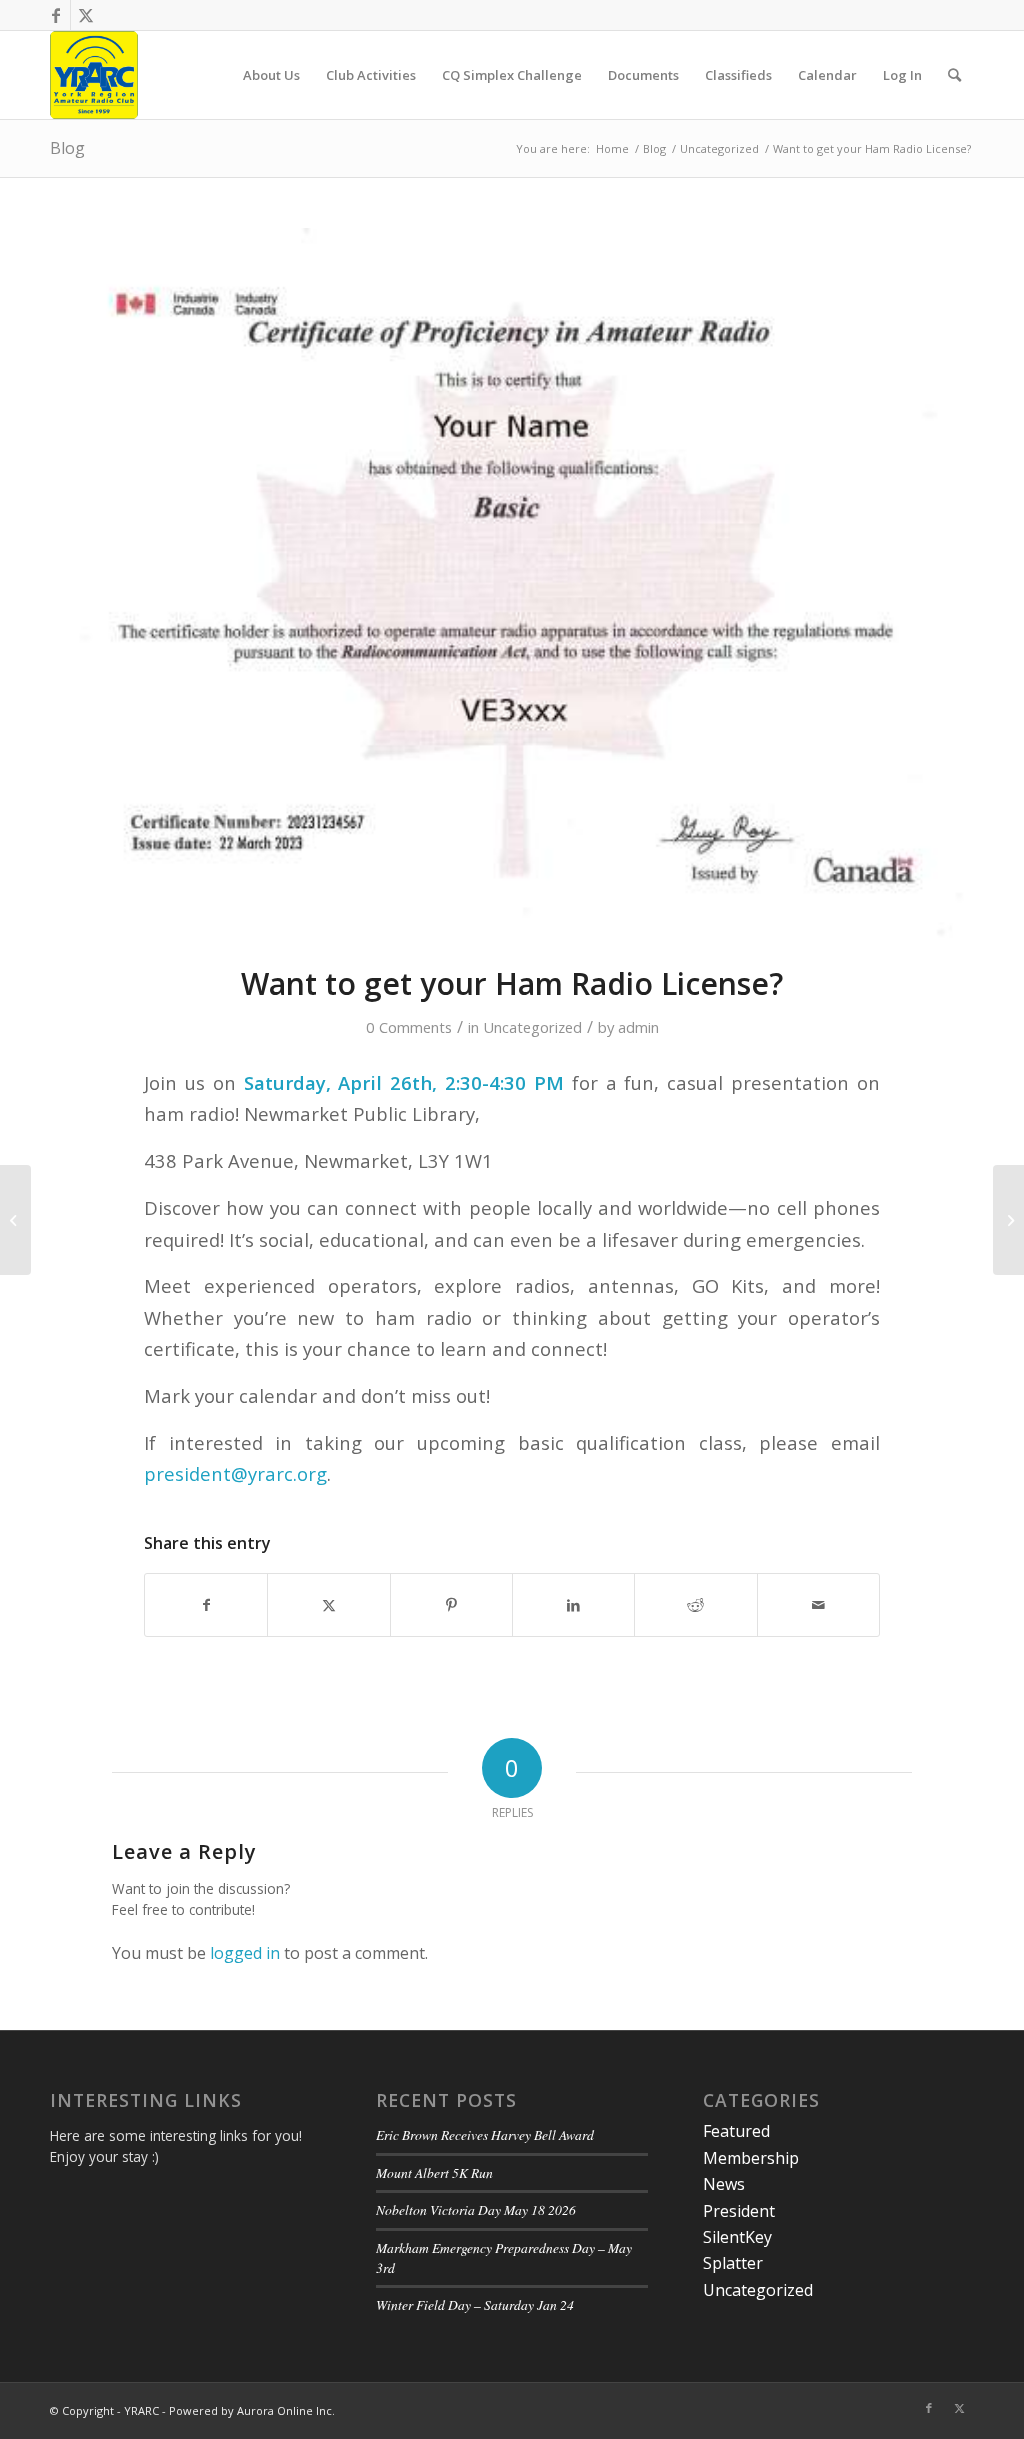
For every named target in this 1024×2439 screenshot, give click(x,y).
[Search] (954, 75)
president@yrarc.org (235, 1473)
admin (638, 1027)
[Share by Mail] (818, 1605)
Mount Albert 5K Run (434, 2172)
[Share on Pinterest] (451, 1605)
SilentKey (737, 2237)
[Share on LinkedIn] (573, 1605)
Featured (736, 2131)
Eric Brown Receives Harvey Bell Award (485, 2134)
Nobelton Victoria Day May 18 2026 (476, 2209)
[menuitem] (271, 75)
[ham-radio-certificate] (512, 583)
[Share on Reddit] (695, 1605)
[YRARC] (94, 75)
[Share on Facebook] (206, 1605)
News (724, 2184)
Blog (67, 148)
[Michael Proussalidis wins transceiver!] (1008, 1220)
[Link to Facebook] (55, 15)
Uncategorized (532, 1027)
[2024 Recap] (15, 1220)
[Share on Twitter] (328, 1605)
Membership (751, 2158)
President (739, 2211)
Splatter (733, 2263)
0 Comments (409, 1027)
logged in (245, 1953)
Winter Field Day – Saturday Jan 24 (475, 2304)
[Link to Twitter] (86, 15)
